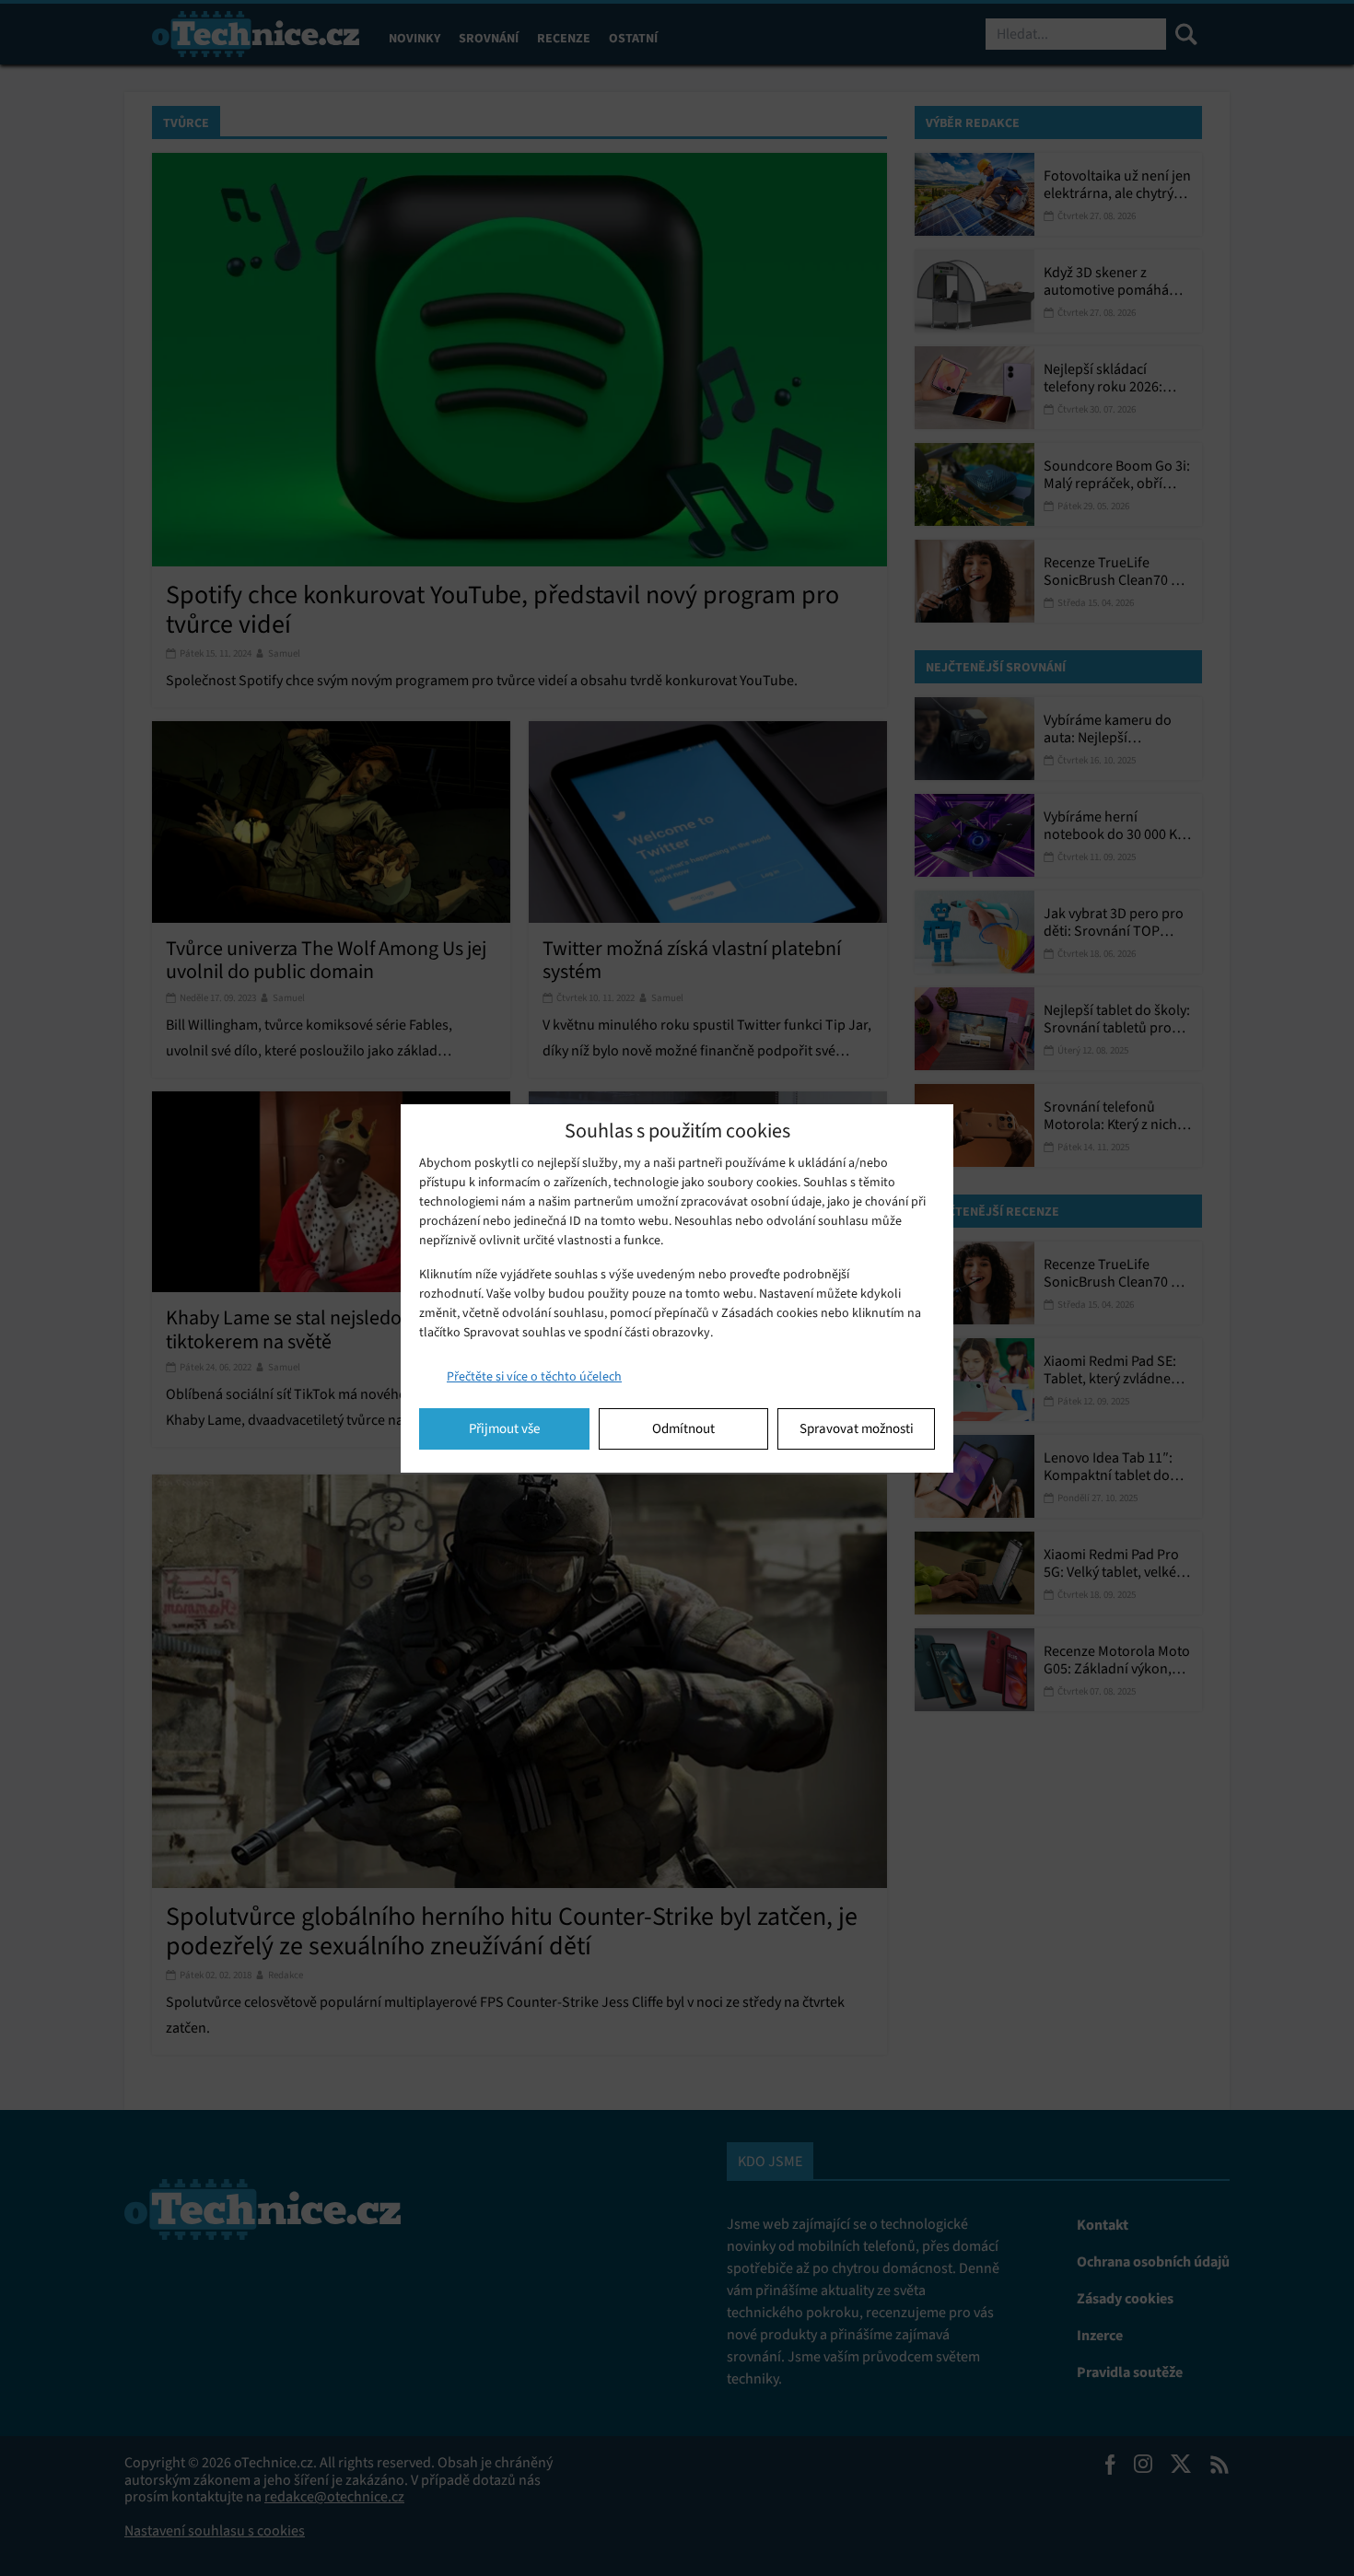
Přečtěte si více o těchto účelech (534, 1376)
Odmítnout (683, 1428)
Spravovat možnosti (857, 1428)
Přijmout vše (504, 1428)
